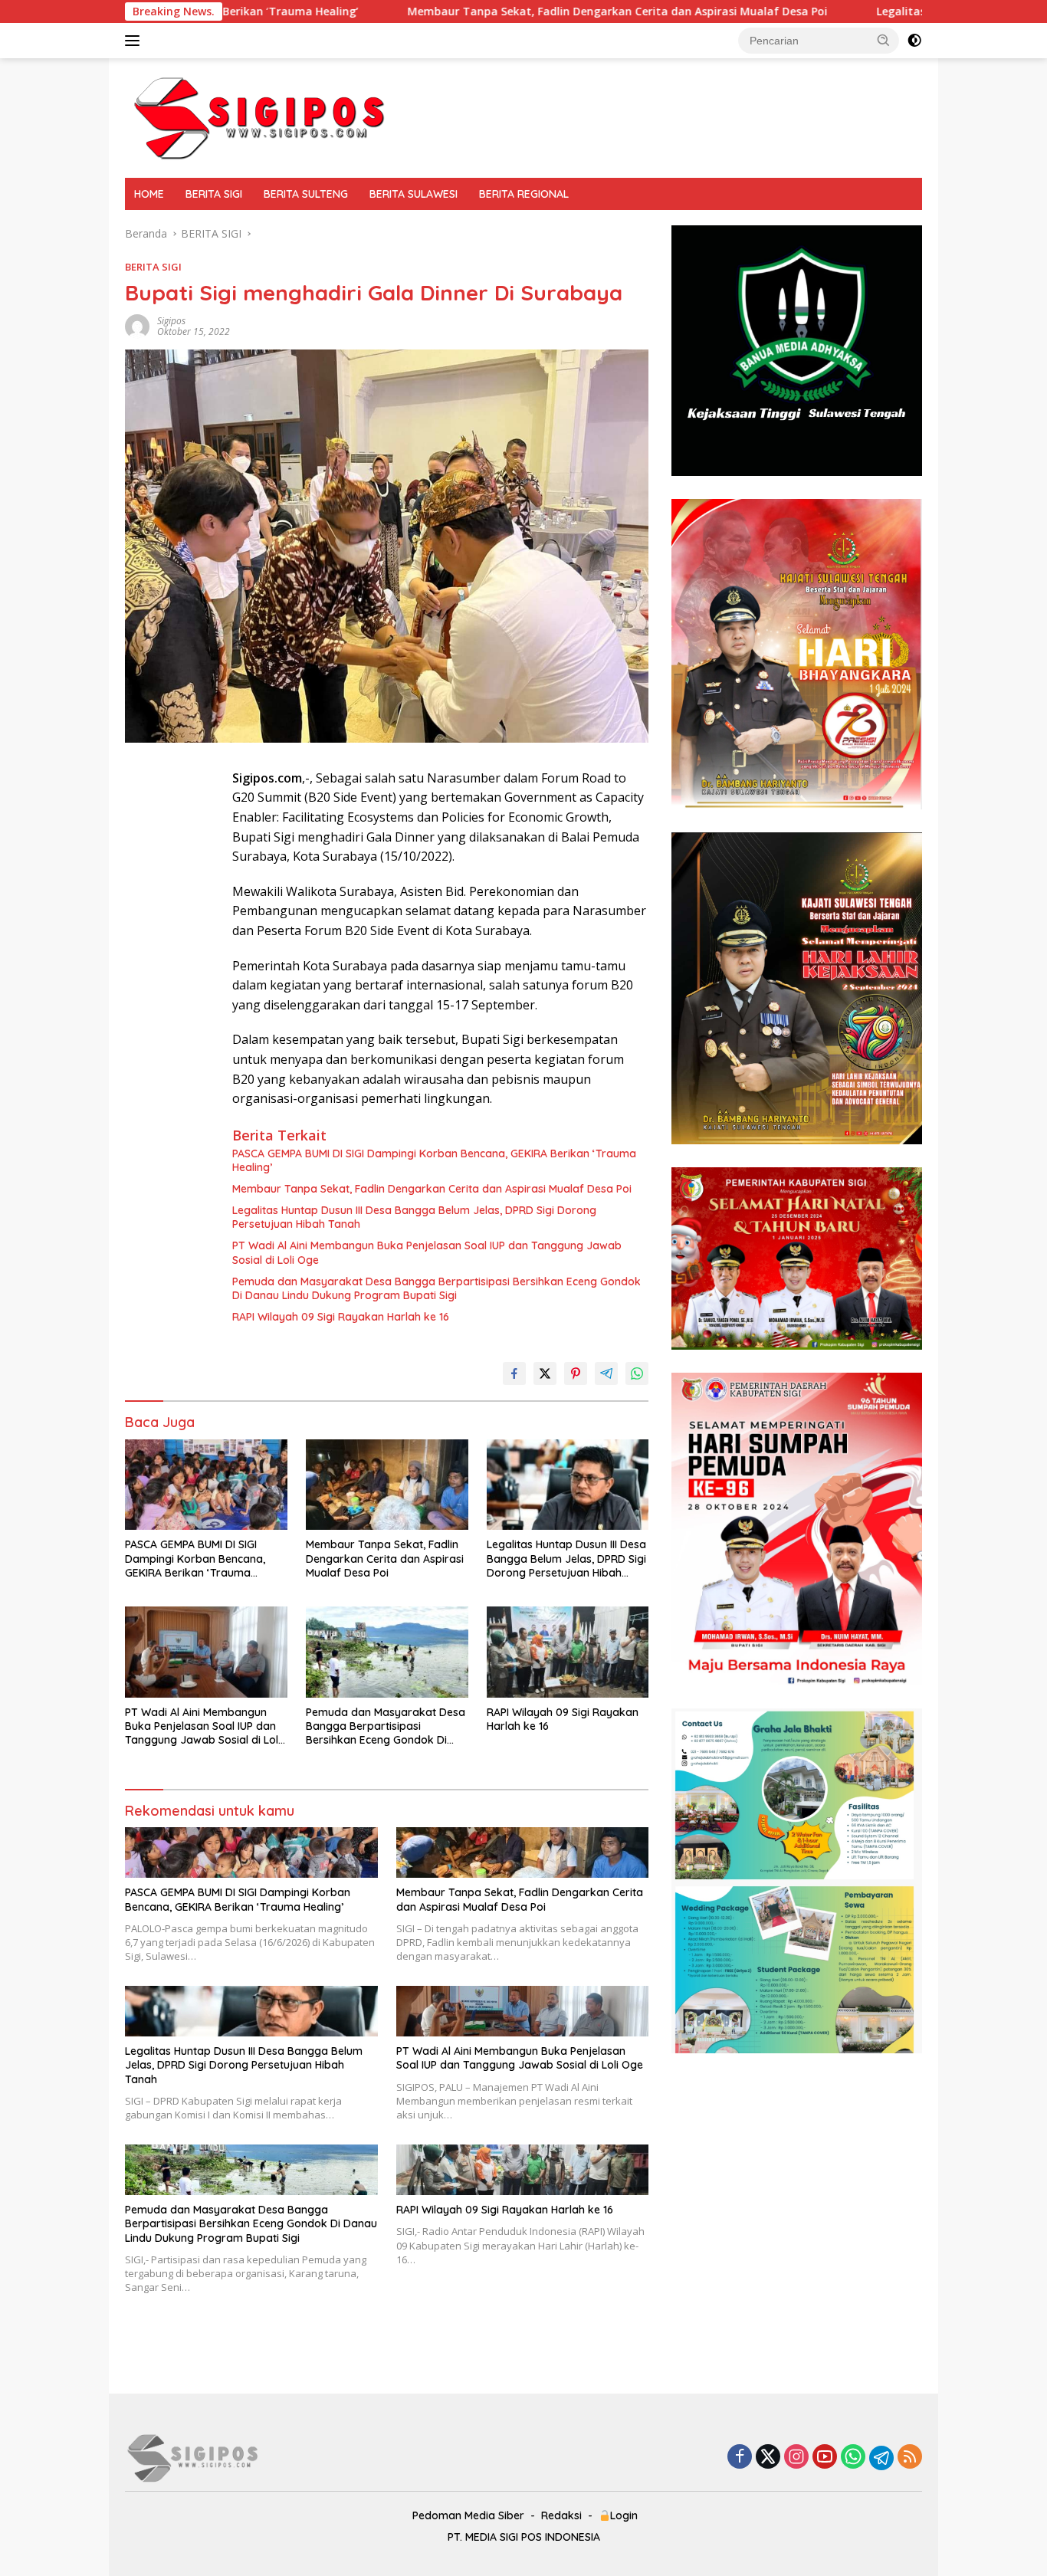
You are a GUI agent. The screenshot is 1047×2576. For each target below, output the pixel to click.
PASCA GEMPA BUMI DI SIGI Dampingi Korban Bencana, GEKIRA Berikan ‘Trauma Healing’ (434, 1160)
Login (624, 2515)
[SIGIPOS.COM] (259, 117)
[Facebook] (740, 2458)
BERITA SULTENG (306, 194)
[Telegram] (881, 2458)
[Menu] (135, 41)
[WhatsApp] (853, 2458)
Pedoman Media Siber (468, 2515)
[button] (884, 40)
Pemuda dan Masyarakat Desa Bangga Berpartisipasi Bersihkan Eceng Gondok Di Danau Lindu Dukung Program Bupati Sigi (437, 1288)
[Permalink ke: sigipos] (137, 325)
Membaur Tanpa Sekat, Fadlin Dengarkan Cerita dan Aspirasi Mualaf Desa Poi (477, 11)
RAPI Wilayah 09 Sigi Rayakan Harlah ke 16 (341, 1317)
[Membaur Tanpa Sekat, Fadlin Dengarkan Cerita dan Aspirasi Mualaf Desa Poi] (387, 1485)
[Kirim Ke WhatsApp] (637, 1373)
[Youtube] (825, 2458)
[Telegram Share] (606, 1373)
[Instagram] (796, 2458)
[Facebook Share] (514, 1373)
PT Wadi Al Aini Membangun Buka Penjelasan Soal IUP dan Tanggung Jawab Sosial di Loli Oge (427, 1252)
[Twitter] (768, 2458)
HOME (149, 194)
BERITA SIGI (214, 194)
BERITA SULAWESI (414, 194)
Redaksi (561, 2515)
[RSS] (910, 2458)
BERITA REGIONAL (524, 194)
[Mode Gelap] (914, 41)
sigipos (171, 321)
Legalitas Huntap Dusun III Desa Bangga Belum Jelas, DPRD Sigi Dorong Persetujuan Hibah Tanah (414, 1217)
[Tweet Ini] (545, 1373)
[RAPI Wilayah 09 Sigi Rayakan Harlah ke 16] (568, 1652)
